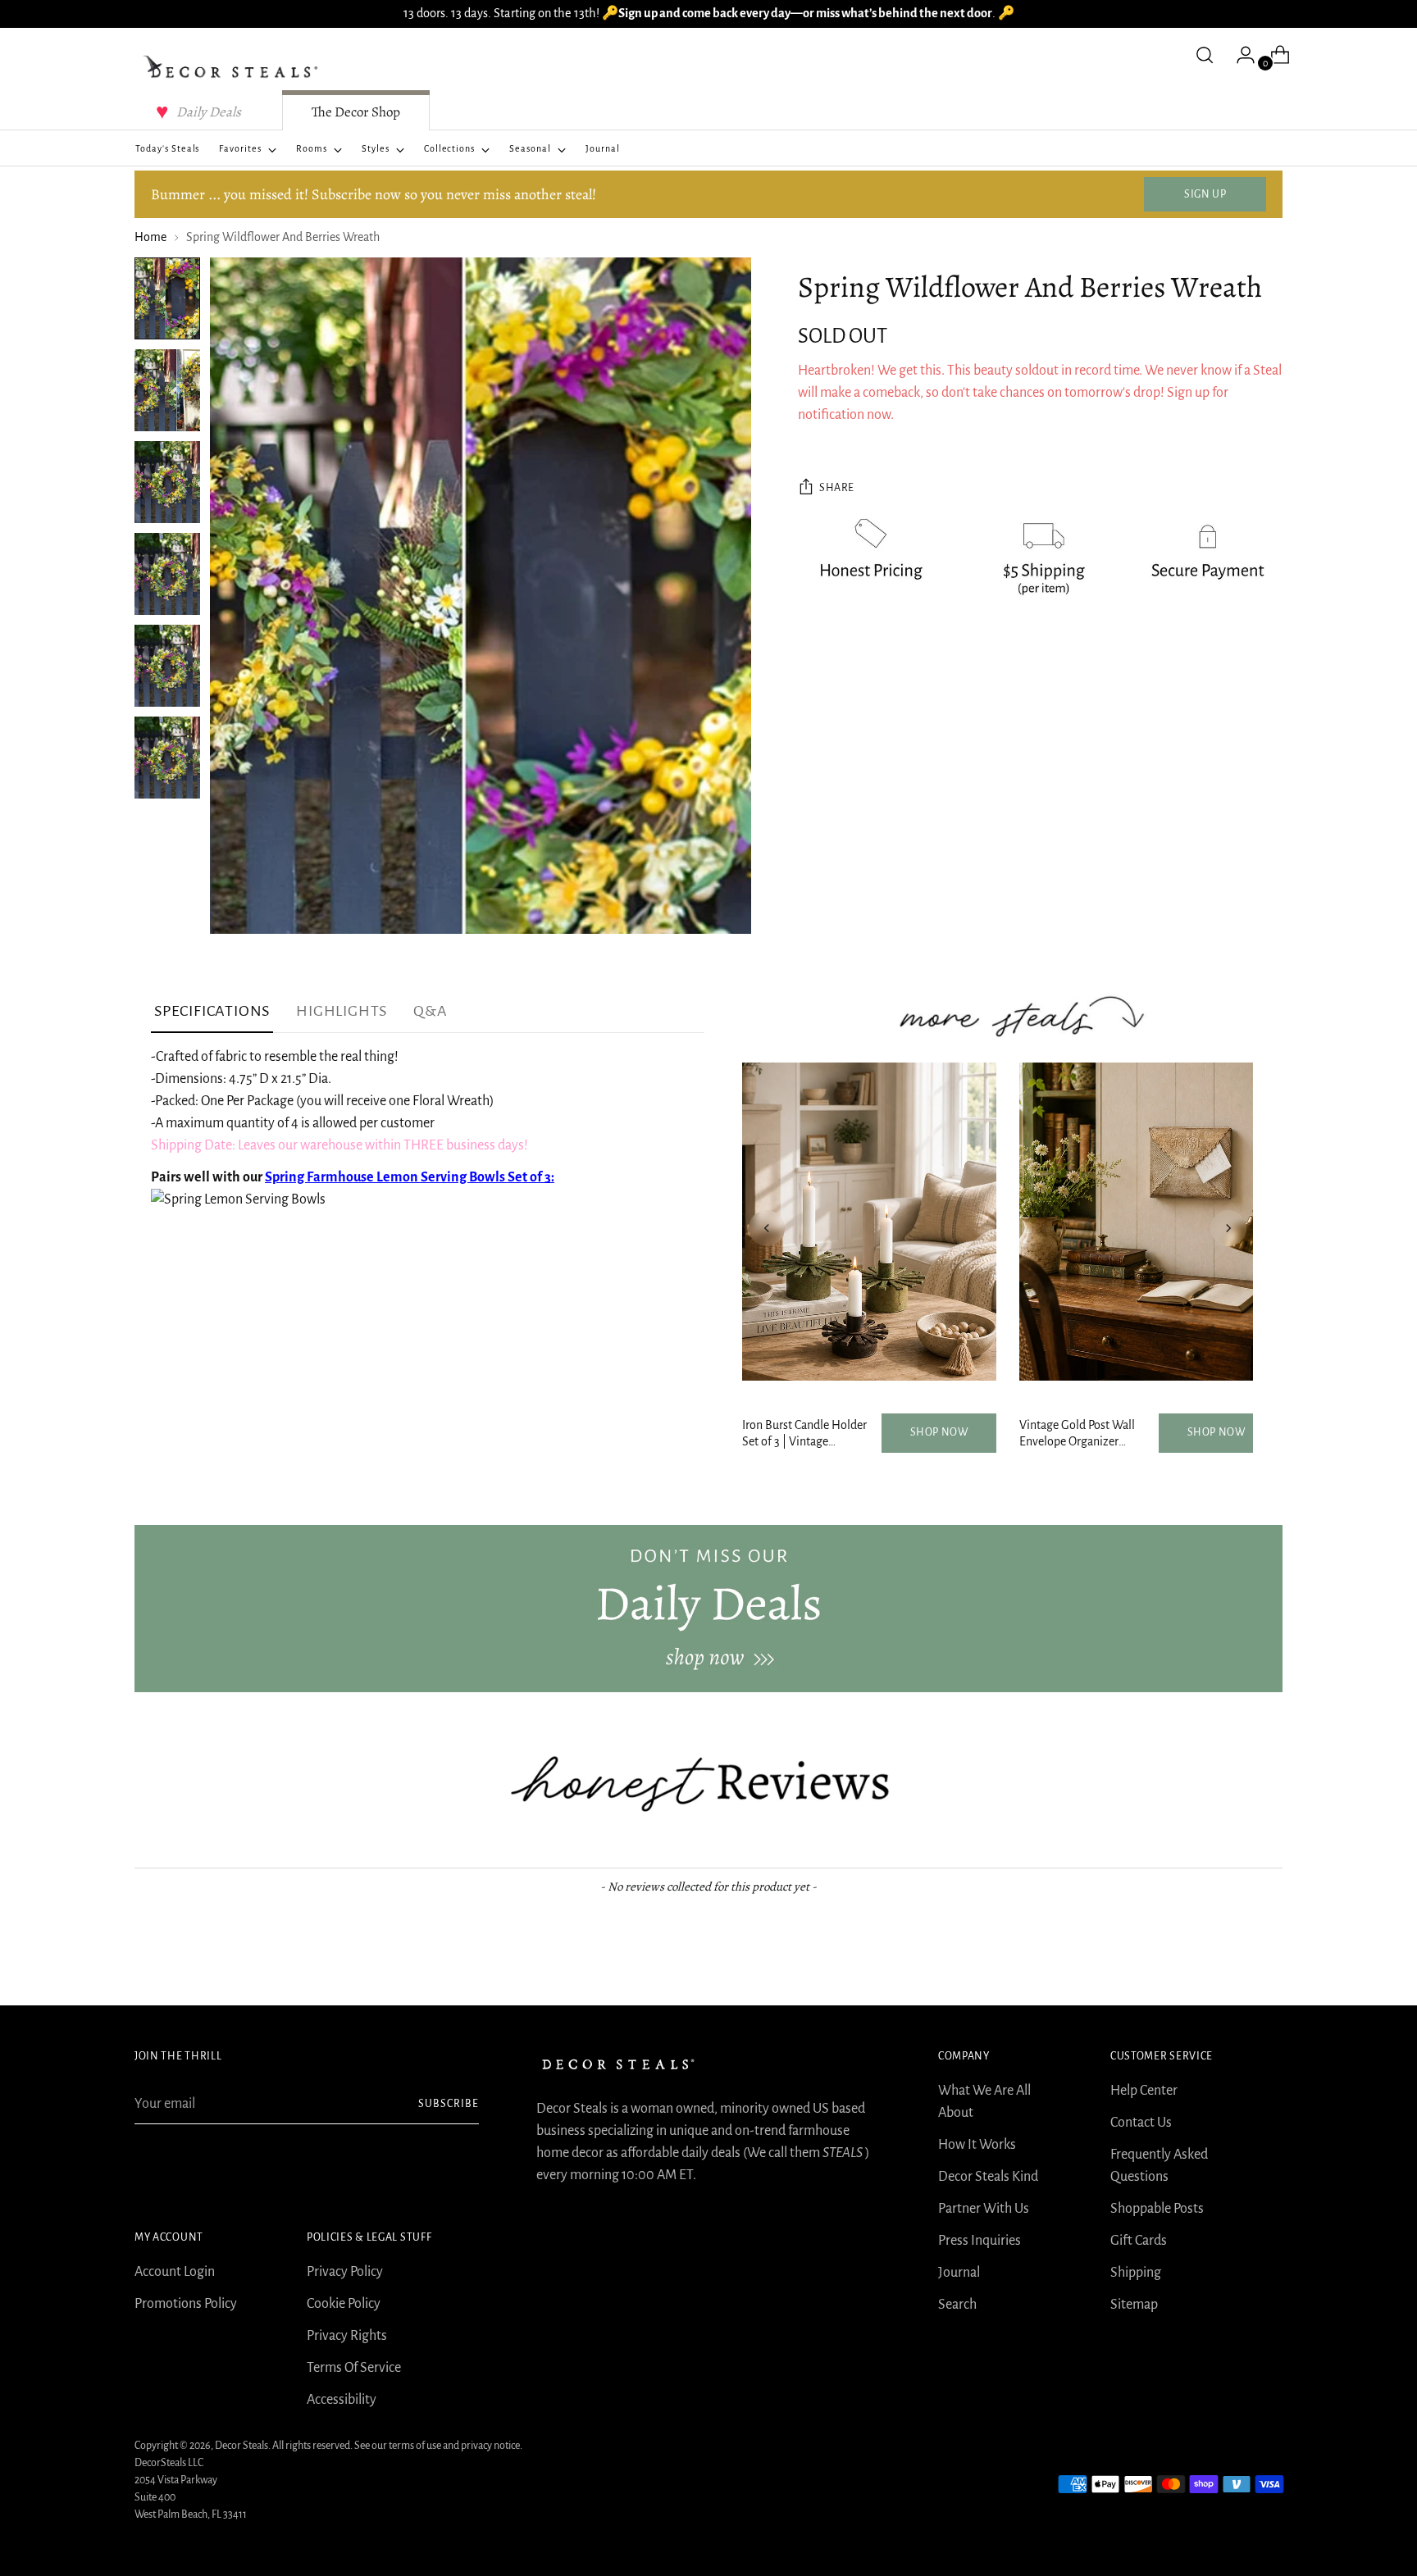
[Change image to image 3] (167, 482)
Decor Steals (241, 2446)
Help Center (1144, 2091)
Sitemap (1134, 2305)
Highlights (342, 1011)
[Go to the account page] (1239, 55)
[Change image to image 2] (167, 390)
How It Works (977, 2145)
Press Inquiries (980, 2241)
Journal (959, 2273)
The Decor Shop (356, 112)
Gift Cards (1139, 2241)
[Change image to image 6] (167, 758)
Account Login (175, 2272)
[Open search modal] (1205, 55)
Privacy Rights (347, 2336)
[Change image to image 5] (167, 666)
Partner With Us (984, 2209)
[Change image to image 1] (167, 298)
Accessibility (342, 2400)
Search (957, 2305)
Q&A (430, 1011)
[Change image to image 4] (167, 574)
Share (837, 488)
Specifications (212, 1011)
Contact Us (1141, 2123)
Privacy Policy (345, 2272)
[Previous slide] (767, 1228)
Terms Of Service (354, 2368)
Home (150, 237)
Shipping (1136, 2273)
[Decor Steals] (233, 67)
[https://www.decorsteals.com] (708, 1609)
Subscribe (449, 2104)
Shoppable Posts (1157, 2209)
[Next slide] (1228, 1228)
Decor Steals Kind (988, 2177)
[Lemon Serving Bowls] (238, 1199)
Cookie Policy (344, 2304)
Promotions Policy (186, 2304)
